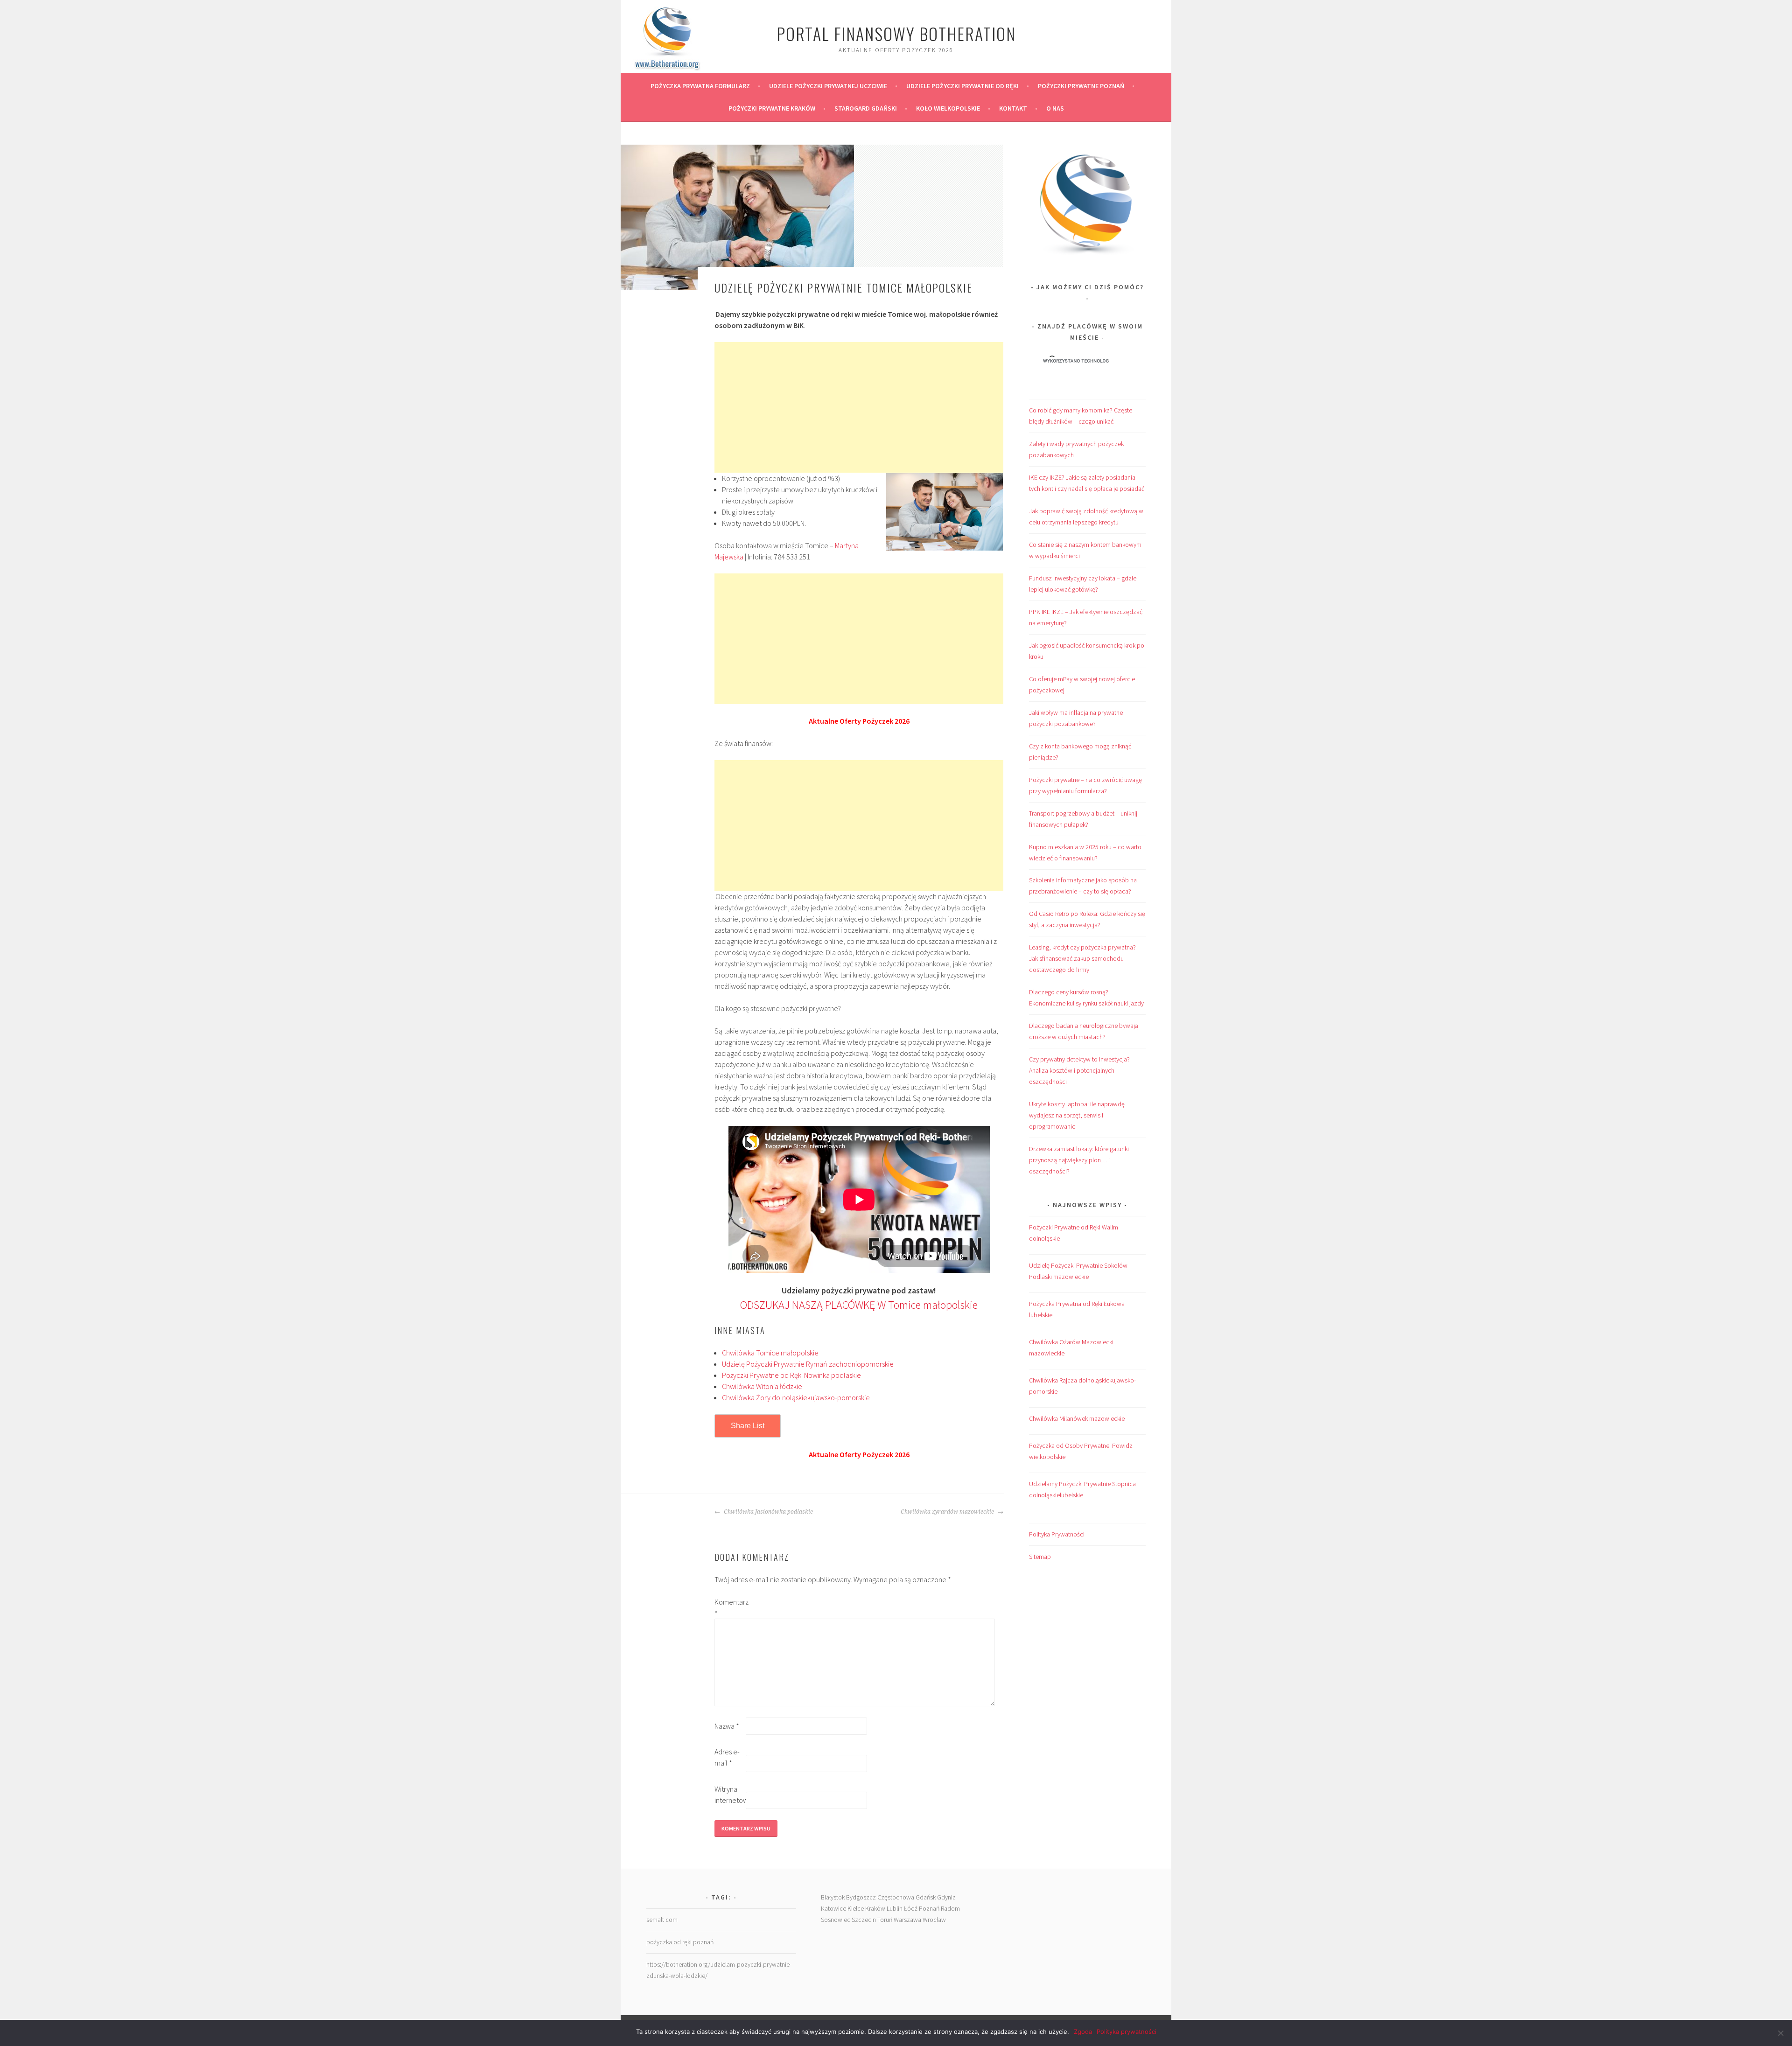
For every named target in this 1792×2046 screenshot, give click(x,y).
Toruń (885, 1920)
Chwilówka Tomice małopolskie (770, 1353)
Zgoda (1083, 2032)
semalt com (662, 1920)
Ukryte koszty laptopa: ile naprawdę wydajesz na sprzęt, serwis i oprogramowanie (1077, 1115)
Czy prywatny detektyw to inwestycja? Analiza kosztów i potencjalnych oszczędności (1079, 1070)
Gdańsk (926, 1897)
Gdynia (946, 1897)
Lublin (895, 1908)
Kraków (875, 1908)
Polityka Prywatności (1057, 1534)
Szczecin (864, 1920)
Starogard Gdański (866, 108)
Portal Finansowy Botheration (896, 33)
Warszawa (907, 1920)
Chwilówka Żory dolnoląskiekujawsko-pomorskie (796, 1397)
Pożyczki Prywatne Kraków (772, 108)
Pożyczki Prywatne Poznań (1081, 86)
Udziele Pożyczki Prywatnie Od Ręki (962, 86)
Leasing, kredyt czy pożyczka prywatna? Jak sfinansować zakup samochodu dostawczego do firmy (1082, 958)
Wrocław (934, 1920)
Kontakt (1013, 108)
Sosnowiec (836, 1920)
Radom (950, 1908)
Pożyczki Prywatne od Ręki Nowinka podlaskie (791, 1375)
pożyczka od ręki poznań (680, 1942)
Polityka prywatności (1127, 2032)
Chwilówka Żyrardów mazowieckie (948, 1512)
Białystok (833, 1897)
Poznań (929, 1908)
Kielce (856, 1908)
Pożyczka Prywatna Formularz (700, 86)
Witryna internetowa (729, 1795)
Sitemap (1040, 1557)
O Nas (1055, 108)
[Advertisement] (859, 407)
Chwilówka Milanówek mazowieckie (1077, 1418)
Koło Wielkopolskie (948, 108)
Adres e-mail (727, 1757)
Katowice (833, 1908)
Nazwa (727, 1726)
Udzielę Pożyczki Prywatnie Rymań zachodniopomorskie (808, 1364)
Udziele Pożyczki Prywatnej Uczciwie (828, 86)
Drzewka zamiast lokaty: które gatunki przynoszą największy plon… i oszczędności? (1079, 1160)
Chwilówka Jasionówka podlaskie (768, 1512)
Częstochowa (896, 1897)
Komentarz (729, 1607)
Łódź (911, 1908)
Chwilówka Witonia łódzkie (762, 1386)
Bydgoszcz (861, 1897)
